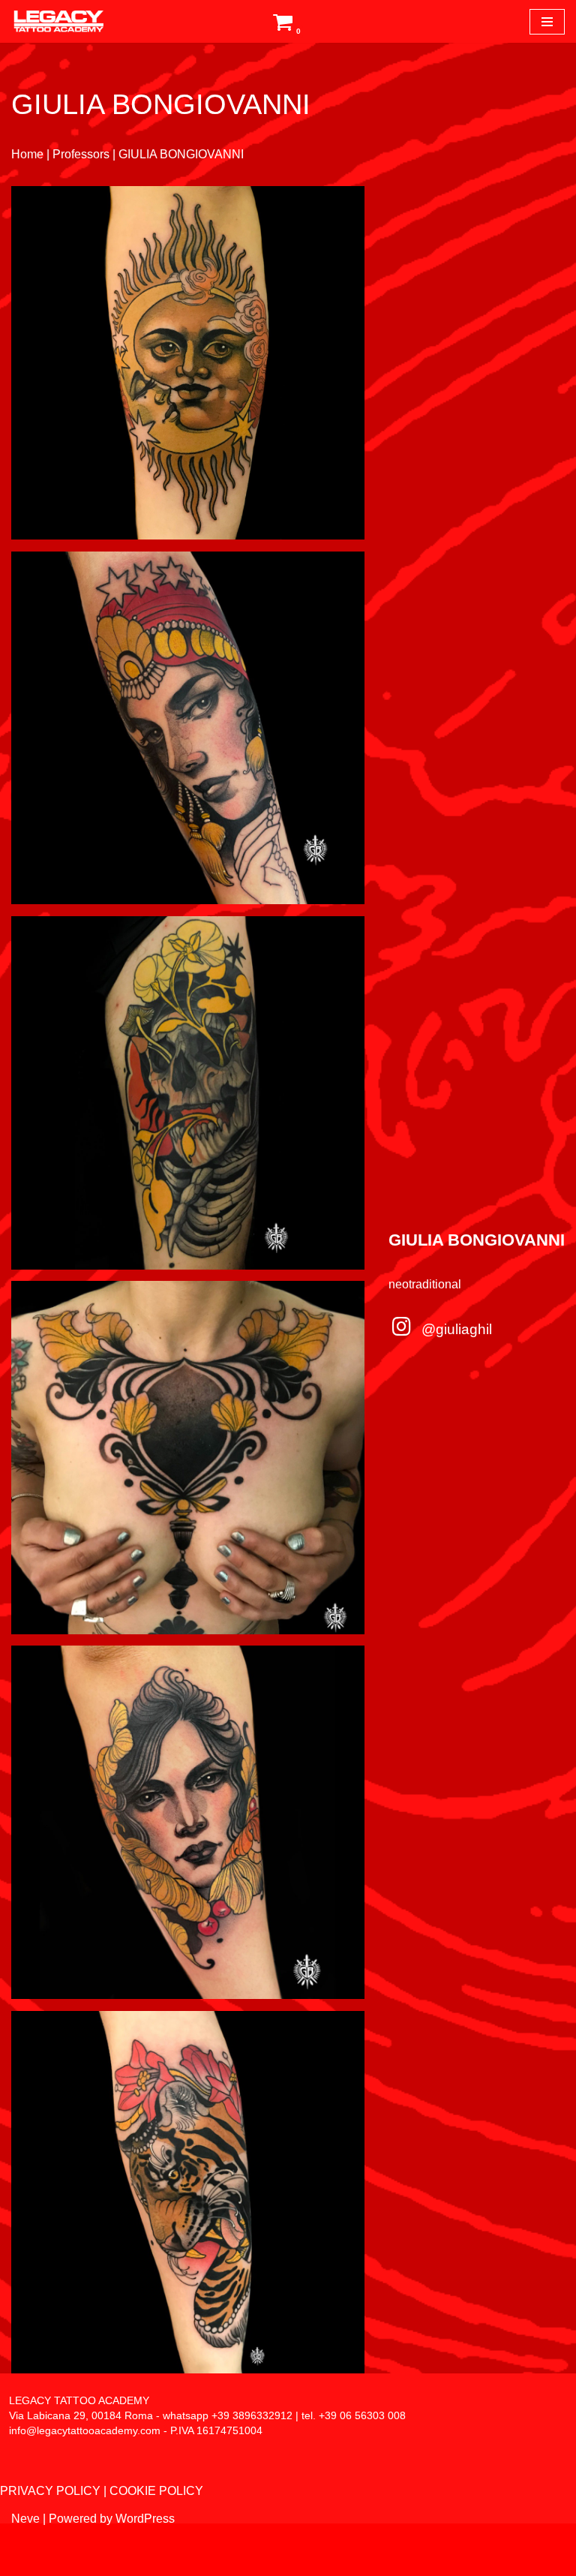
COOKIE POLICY (156, 2491)
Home (27, 154)
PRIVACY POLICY (50, 2491)
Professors (81, 154)
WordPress (145, 2519)
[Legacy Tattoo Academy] (52, 21)
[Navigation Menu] (547, 22)
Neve (25, 2519)
